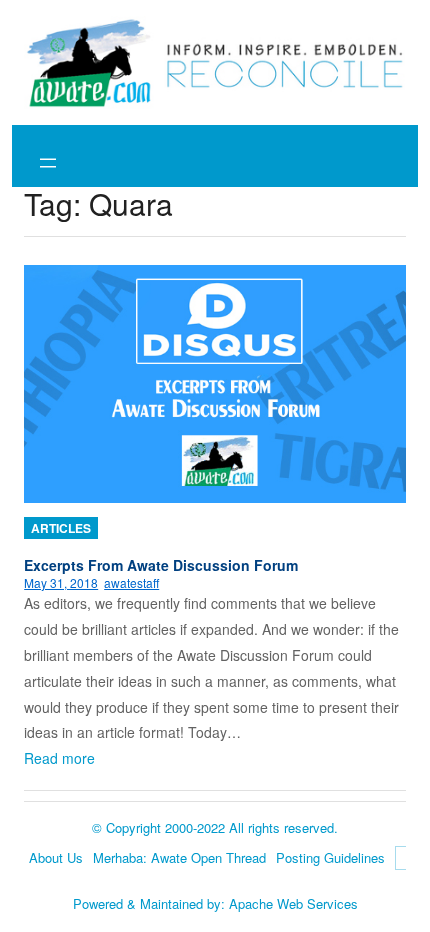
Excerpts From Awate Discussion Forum (161, 565)
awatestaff (131, 582)
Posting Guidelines (330, 857)
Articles (61, 528)
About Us (56, 857)
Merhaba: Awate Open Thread (179, 857)
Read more (59, 758)
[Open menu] (48, 163)
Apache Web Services (293, 903)
